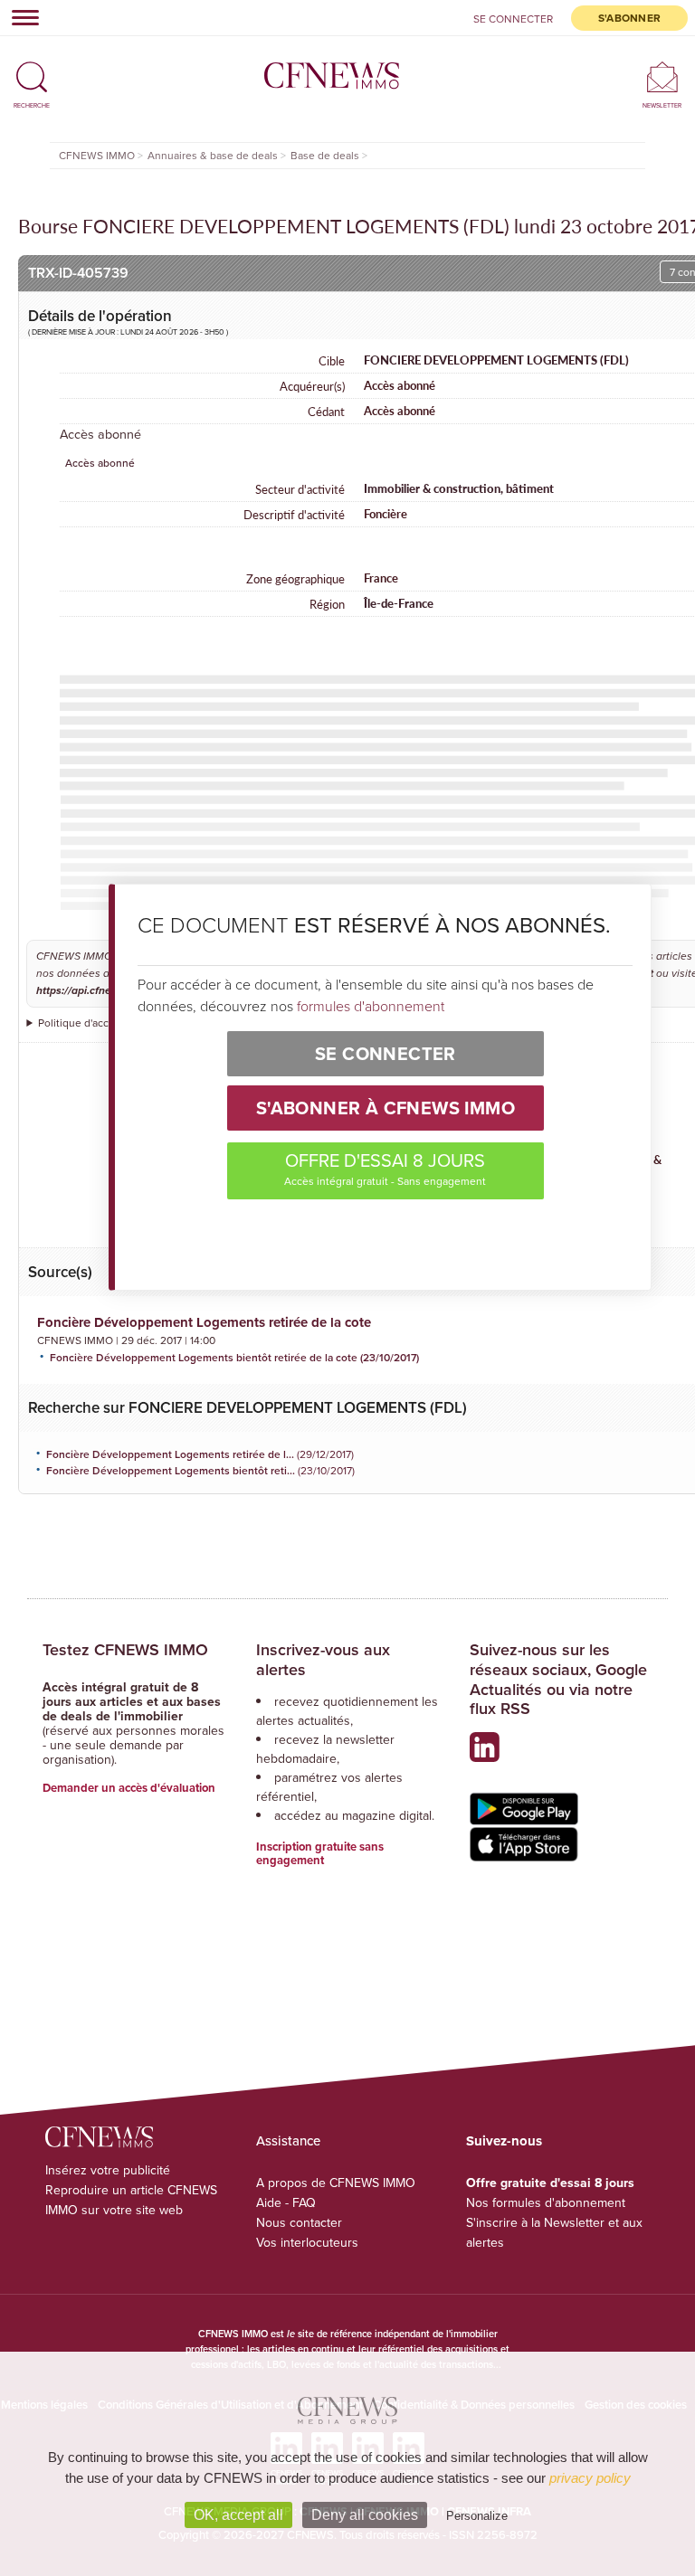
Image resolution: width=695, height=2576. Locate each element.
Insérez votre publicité (108, 2170)
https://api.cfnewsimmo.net (104, 991)
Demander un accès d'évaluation (129, 1788)
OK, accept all (238, 2515)
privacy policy (590, 2478)
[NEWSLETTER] (662, 76)
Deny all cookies (365, 2515)
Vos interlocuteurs (307, 2242)
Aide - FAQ (286, 2202)
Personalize (477, 2516)
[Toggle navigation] (20, 17)
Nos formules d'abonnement (546, 2202)
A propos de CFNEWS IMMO (336, 2183)
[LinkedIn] (489, 1754)
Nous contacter (299, 2222)
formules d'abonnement (371, 1006)
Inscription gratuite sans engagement (320, 1854)
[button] (32, 69)
